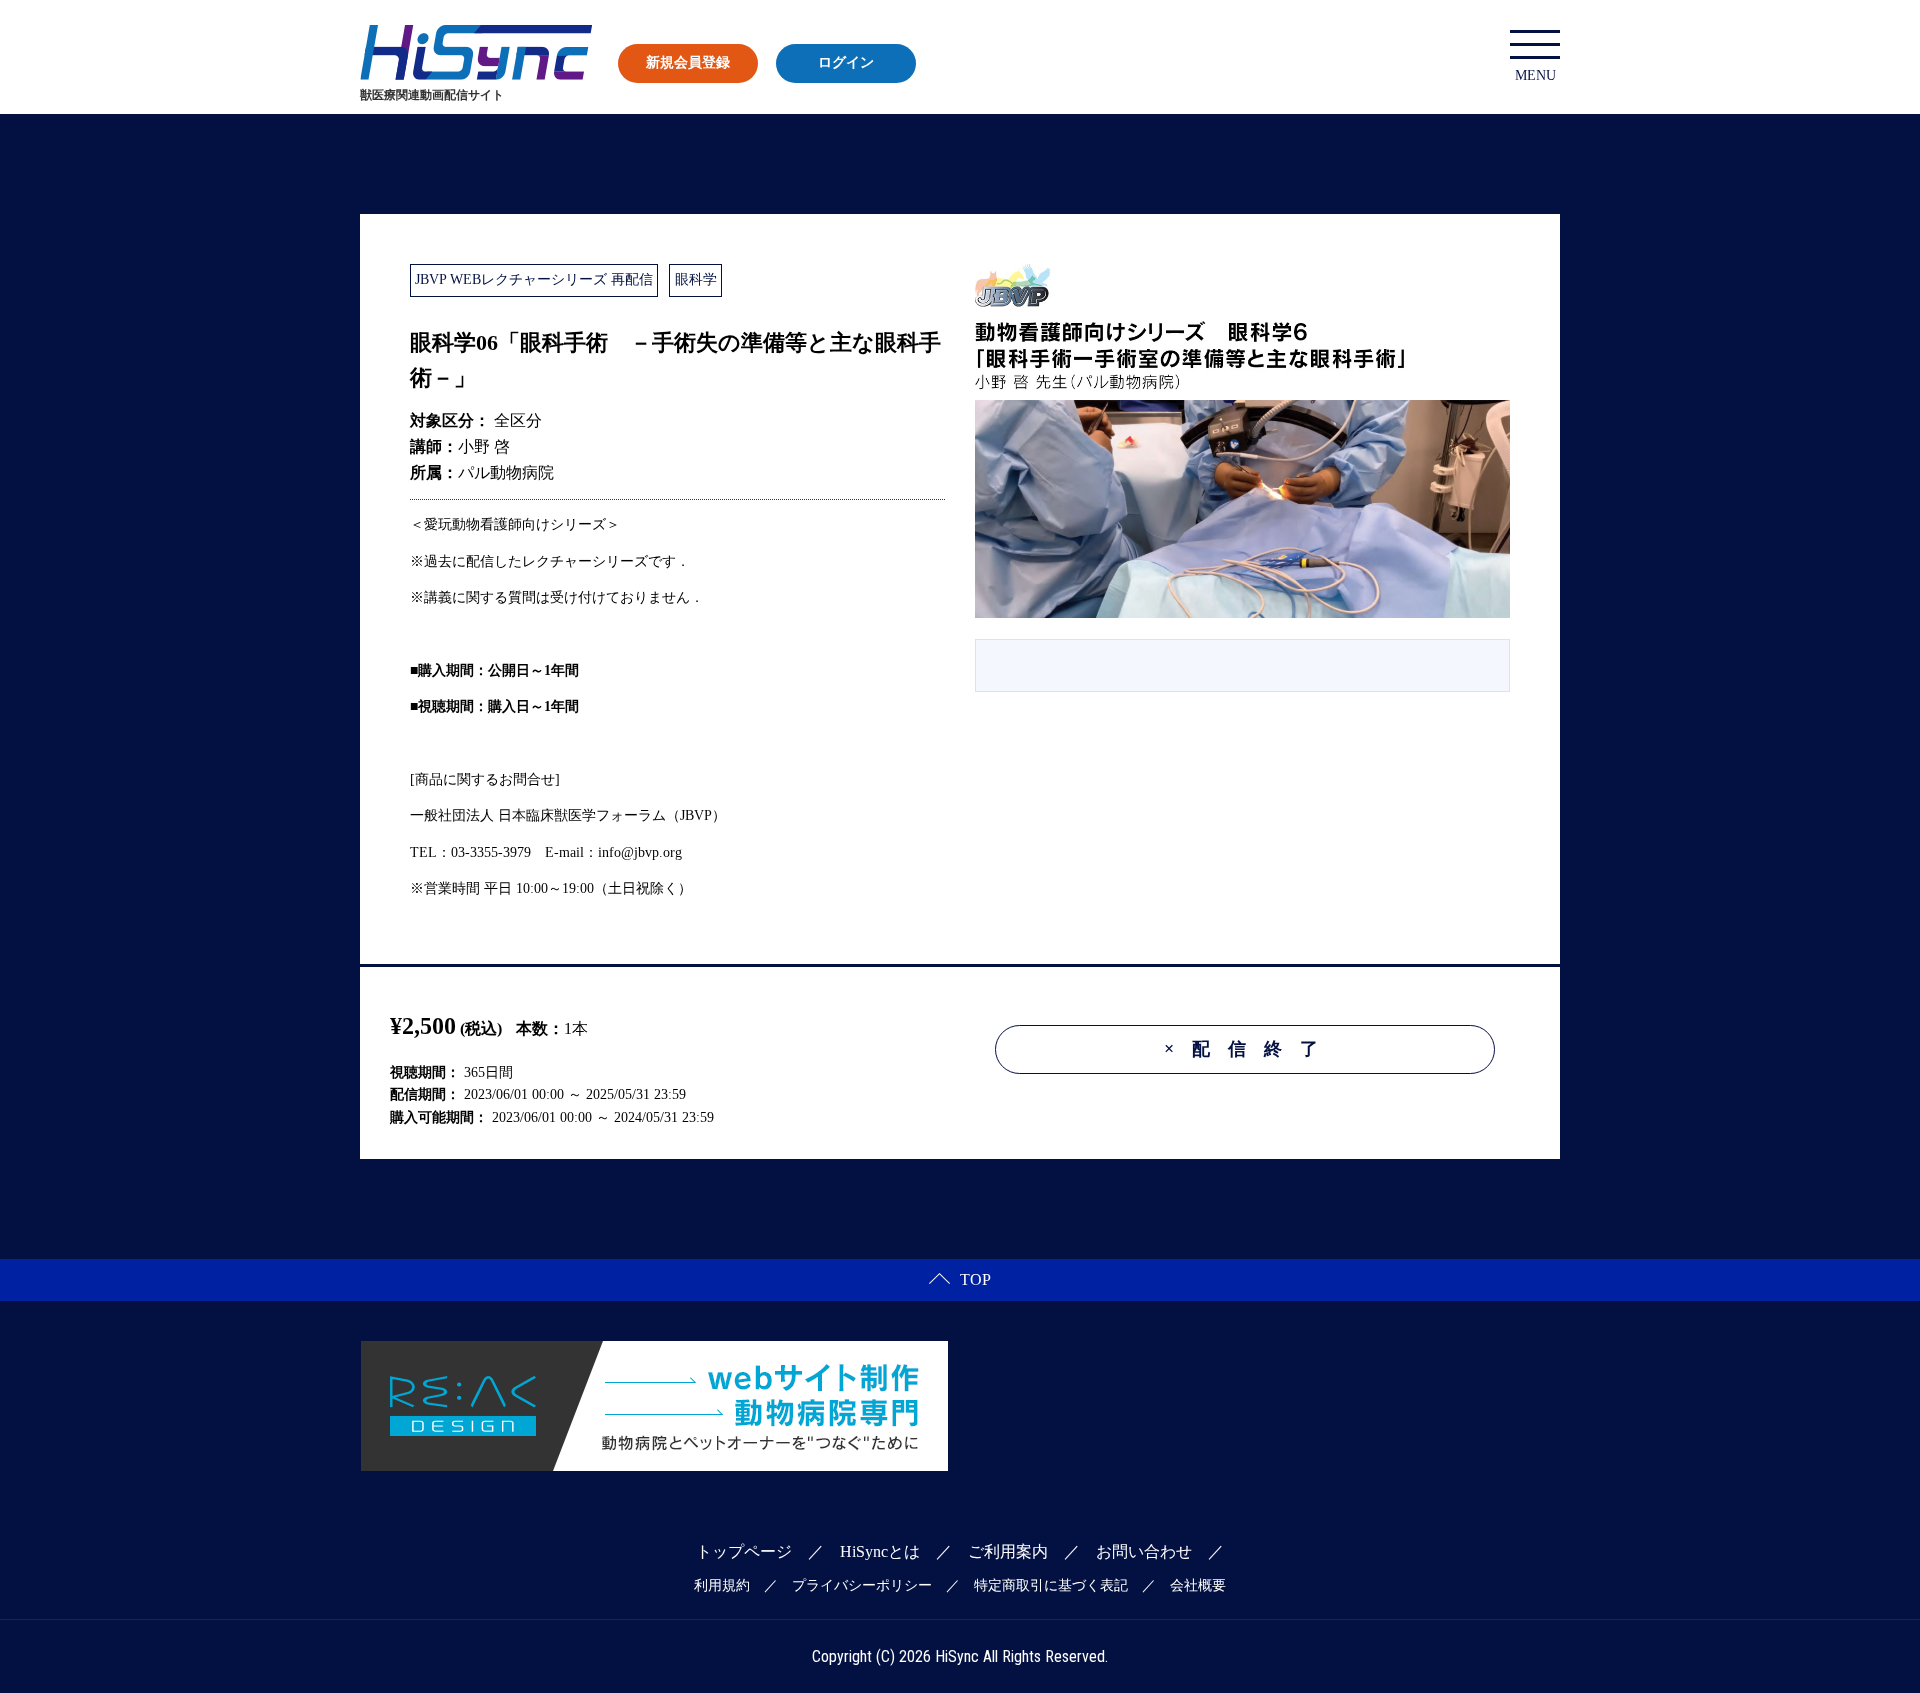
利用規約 (722, 1585)
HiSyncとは (880, 1551)
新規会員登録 (688, 62)
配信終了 (1250, 1049)
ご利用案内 (1008, 1551)
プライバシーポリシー (862, 1585)
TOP (975, 1279)
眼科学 (696, 279)
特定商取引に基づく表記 (1051, 1585)
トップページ (744, 1551)
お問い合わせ (1144, 1551)
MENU (1535, 75)
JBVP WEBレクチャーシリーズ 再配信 (534, 279)
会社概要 (1198, 1585)
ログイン (846, 62)
